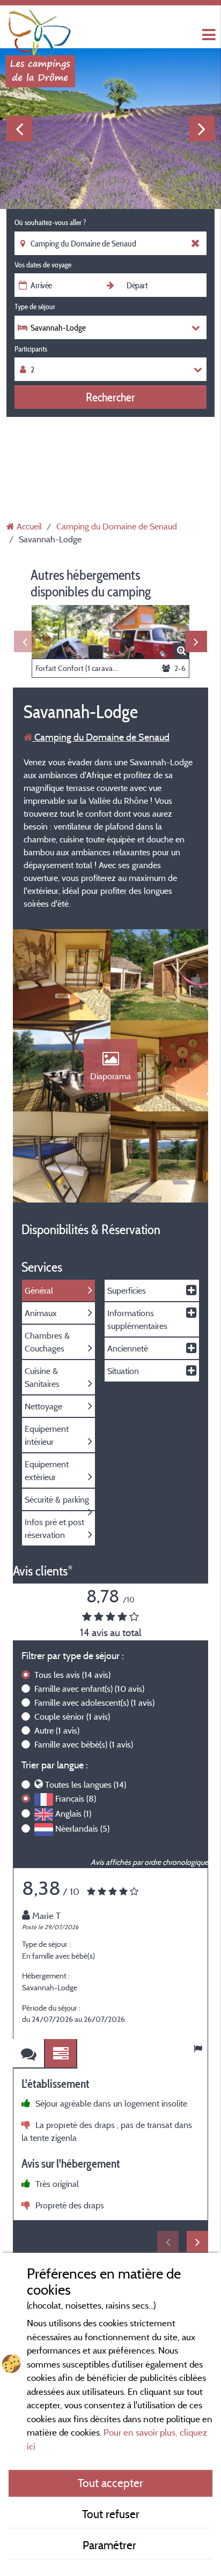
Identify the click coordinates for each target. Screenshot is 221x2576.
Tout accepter (110, 2483)
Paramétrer (111, 2545)
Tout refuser (111, 2514)
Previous (19, 129)
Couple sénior (72, 1716)
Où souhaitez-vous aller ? (50, 222)
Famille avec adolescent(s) (94, 1703)
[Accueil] (40, 29)
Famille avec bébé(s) (84, 1744)
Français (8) (76, 1798)
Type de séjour (35, 307)
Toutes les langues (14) (86, 1784)
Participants (31, 349)
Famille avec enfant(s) (89, 1689)
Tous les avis (72, 1675)
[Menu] (208, 35)
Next (202, 129)
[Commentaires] (29, 2054)
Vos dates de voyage (43, 265)
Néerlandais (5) (82, 1828)
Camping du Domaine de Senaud (101, 737)
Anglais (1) (73, 1813)
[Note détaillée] (61, 2054)
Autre (57, 1730)
